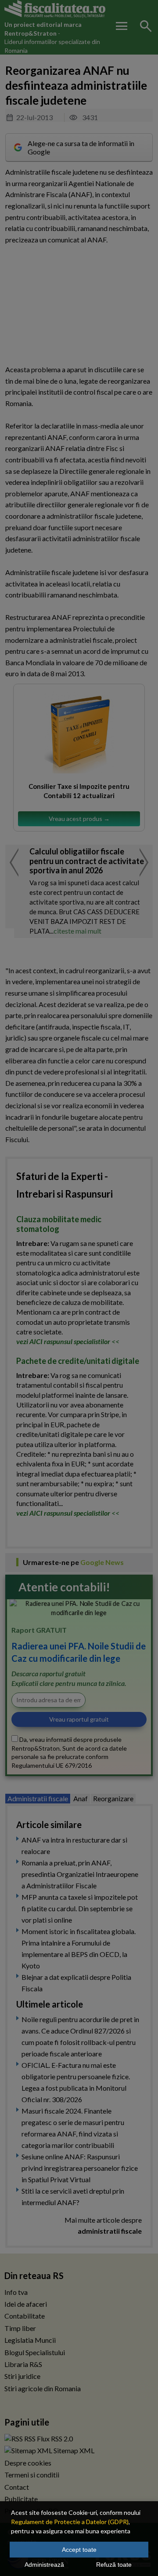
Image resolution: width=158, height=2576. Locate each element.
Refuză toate (114, 2565)
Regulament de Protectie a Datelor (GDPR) (70, 2522)
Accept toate (79, 2550)
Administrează (44, 2565)
